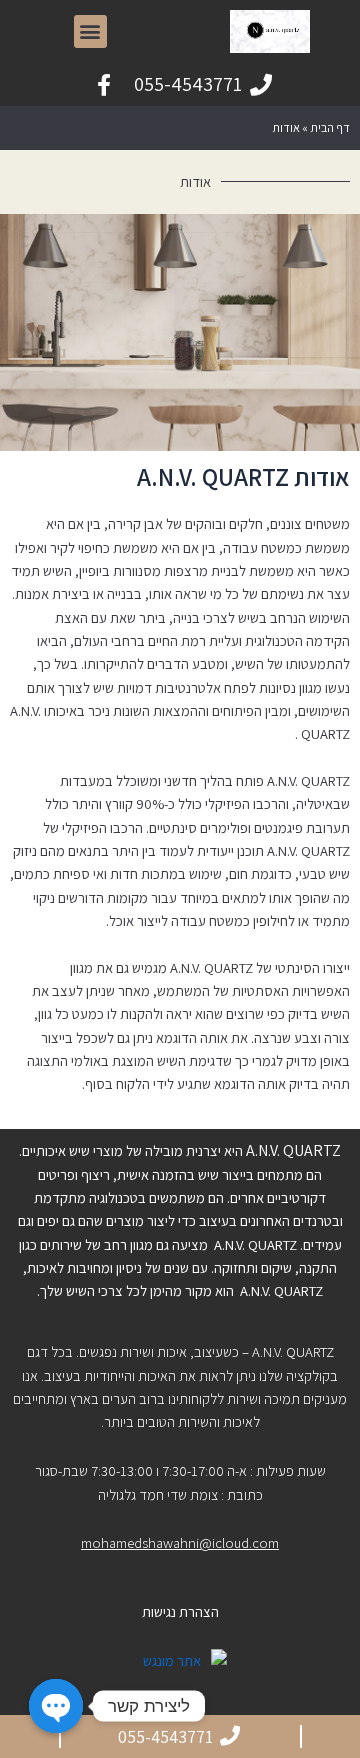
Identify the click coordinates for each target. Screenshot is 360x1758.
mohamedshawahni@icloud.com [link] (180, 1542)
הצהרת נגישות (180, 1611)
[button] (90, 31)
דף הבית (330, 127)
